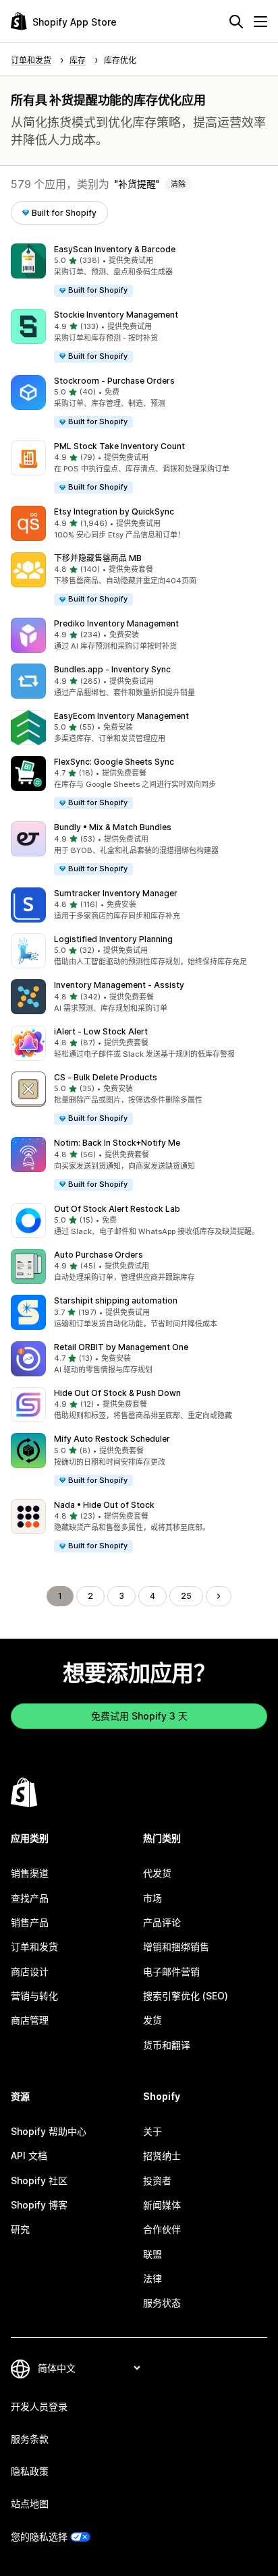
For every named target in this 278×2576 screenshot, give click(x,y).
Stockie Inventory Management (116, 315)
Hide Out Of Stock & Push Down (117, 1393)
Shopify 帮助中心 (49, 2131)
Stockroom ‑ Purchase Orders (114, 381)
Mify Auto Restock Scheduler (112, 1439)
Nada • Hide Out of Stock (104, 1505)
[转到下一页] (219, 1596)
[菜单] (260, 22)
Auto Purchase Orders (99, 1255)
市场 (152, 1898)
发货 (152, 2020)
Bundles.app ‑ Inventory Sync (112, 669)
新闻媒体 (162, 2205)
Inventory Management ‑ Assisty (119, 985)
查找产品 (30, 1898)
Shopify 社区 (39, 2180)
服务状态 (162, 2303)
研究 (20, 2229)
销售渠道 (30, 1873)
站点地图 (30, 2504)
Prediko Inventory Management (116, 623)
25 (186, 1596)
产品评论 (162, 1922)
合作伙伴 (162, 2229)
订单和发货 (34, 1946)
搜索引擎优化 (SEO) (186, 1996)
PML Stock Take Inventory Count (119, 446)
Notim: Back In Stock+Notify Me (117, 1143)
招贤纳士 (162, 2156)
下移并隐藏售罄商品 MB (98, 558)
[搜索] (236, 22)
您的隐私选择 (39, 2537)
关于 (152, 2131)
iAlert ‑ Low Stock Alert (101, 1031)
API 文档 (29, 2156)
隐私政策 (30, 2471)
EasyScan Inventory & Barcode (115, 249)
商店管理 (30, 2020)
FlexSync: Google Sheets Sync (114, 762)
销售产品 (30, 1922)
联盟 (152, 2254)
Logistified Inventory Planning (113, 939)
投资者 (157, 2180)
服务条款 (30, 2439)
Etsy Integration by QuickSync (114, 511)
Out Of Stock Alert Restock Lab (117, 1209)
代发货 (157, 1873)
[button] (139, 271)
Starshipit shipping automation (116, 1300)
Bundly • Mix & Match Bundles (113, 827)
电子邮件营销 (171, 1971)
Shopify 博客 (39, 2205)
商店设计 (30, 1971)
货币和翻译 (167, 2045)
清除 (178, 184)
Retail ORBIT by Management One (121, 1347)
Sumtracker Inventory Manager (116, 893)
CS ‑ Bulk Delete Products (106, 1077)
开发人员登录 (39, 2406)
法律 (152, 2278)
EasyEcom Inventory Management (121, 716)
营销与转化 (34, 1996)
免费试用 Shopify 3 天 (139, 1716)
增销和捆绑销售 (176, 1946)
